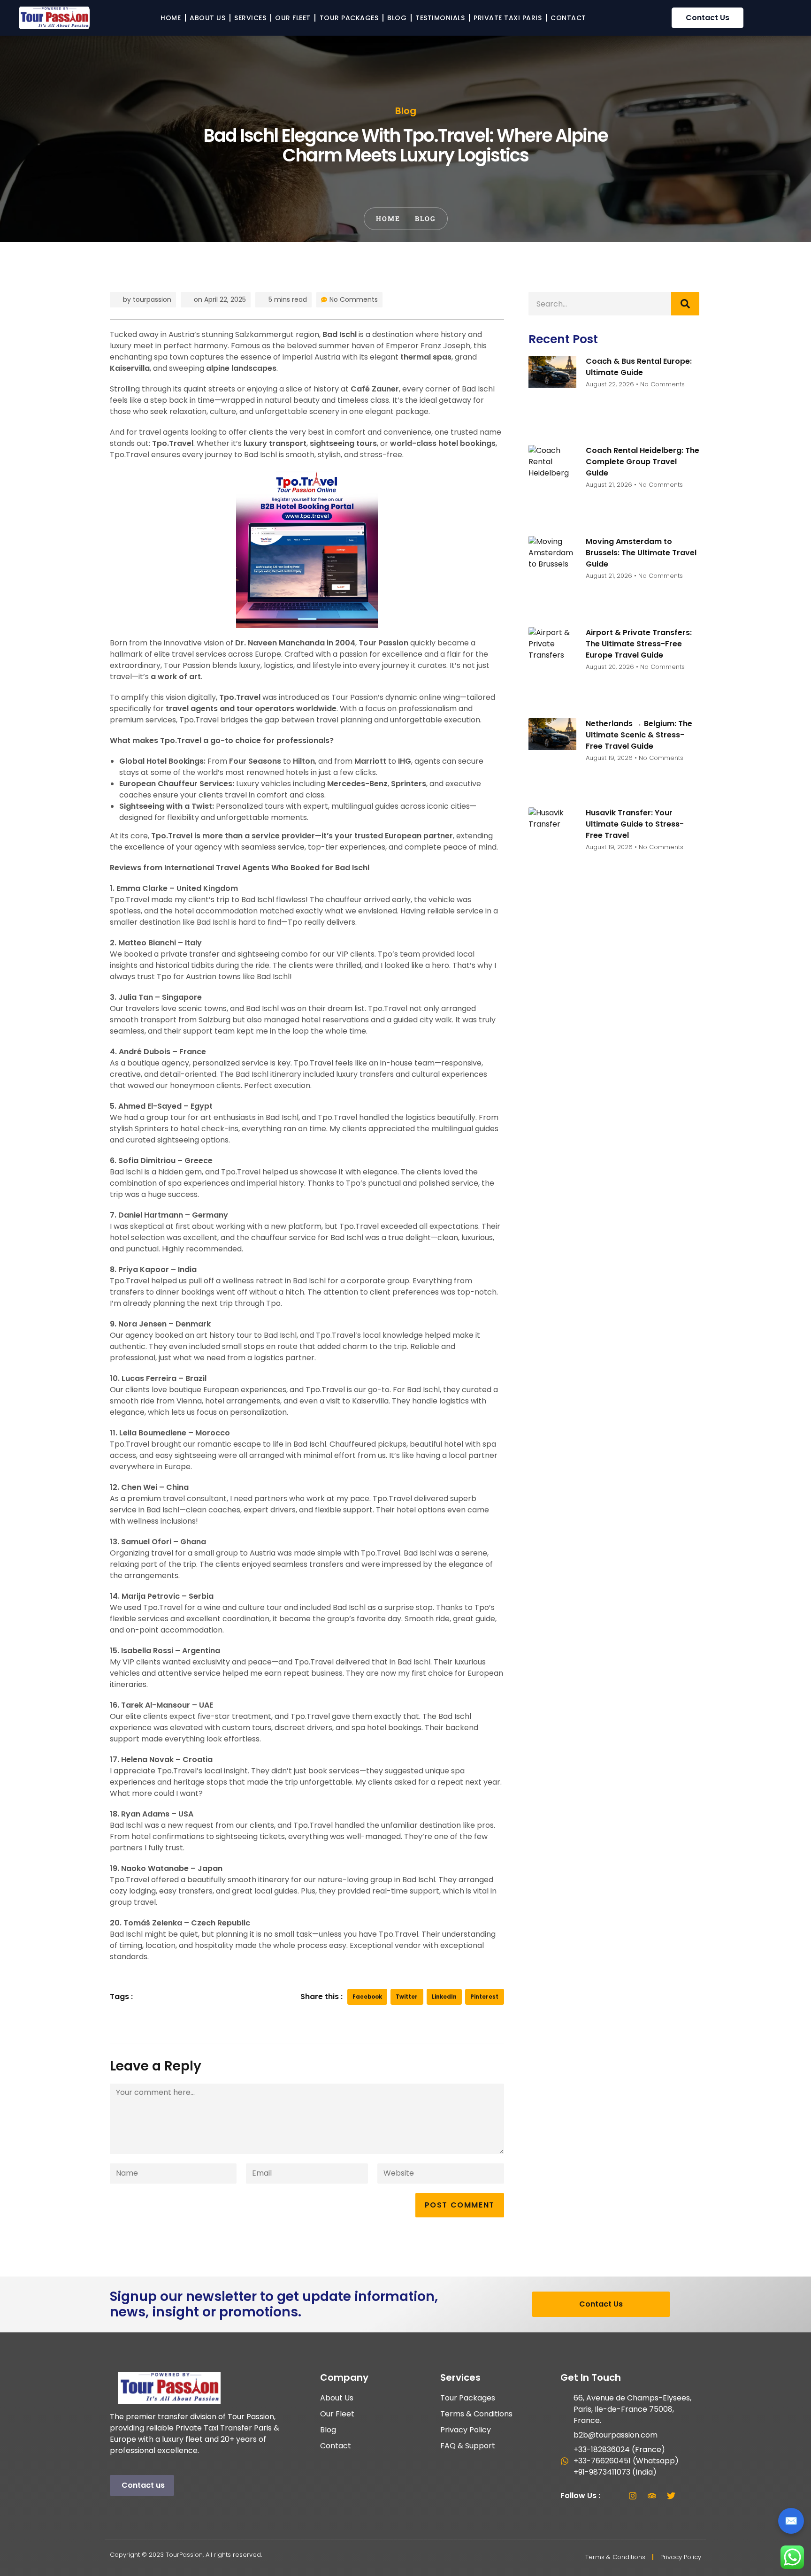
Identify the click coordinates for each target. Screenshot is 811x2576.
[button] (367, 1997)
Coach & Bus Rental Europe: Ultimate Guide (639, 367)
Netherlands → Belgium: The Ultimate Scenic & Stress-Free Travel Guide (639, 735)
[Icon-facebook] (613, 2496)
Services (250, 18)
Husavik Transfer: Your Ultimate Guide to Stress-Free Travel (635, 824)
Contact (568, 18)
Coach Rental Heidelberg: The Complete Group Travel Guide (643, 462)
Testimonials (440, 18)
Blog (397, 18)
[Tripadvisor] (652, 2496)
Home (171, 18)
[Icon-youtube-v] (690, 2496)
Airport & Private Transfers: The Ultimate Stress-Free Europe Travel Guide (639, 644)
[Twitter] (671, 2496)
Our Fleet (293, 18)
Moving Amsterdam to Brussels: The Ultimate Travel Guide (641, 553)
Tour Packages (349, 18)
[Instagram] (633, 2496)
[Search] (685, 304)
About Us (207, 18)
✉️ (791, 2521)
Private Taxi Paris (508, 18)
